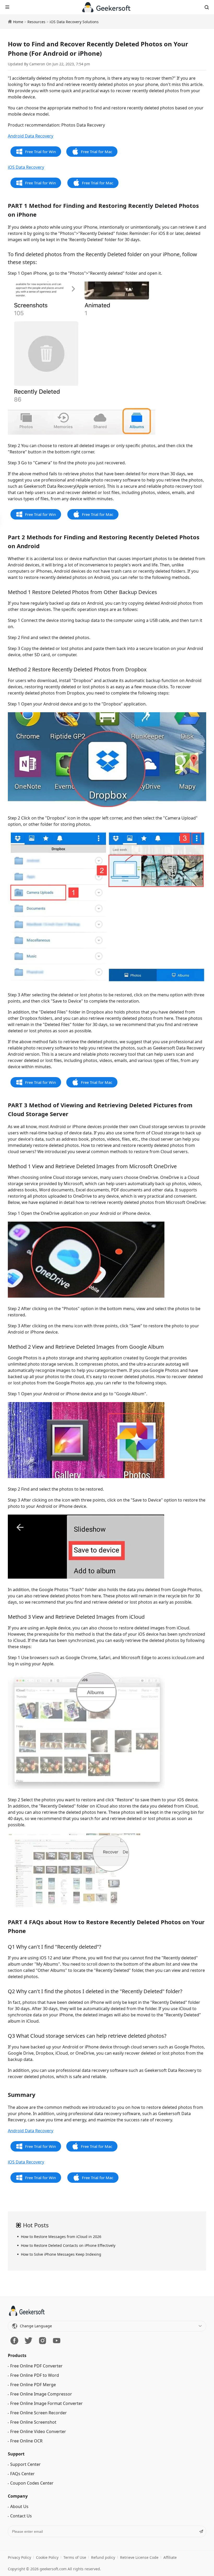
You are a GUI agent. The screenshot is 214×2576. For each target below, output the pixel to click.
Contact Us (21, 2554)
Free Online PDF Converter (36, 2404)
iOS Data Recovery (26, 167)
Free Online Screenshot (33, 2461)
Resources (36, 22)
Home (18, 22)
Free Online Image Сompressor (41, 2433)
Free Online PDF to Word (35, 2414)
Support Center (25, 2503)
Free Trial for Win (40, 152)
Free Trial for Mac (97, 152)
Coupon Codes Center (32, 2522)
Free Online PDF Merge (33, 2423)
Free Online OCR (26, 2479)
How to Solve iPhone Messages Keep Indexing (61, 2254)
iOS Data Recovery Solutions (74, 22)
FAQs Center (22, 2512)
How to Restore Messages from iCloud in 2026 (61, 2237)
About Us (19, 2545)
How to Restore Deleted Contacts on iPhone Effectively (68, 2245)
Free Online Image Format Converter (46, 2442)
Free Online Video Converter (38, 2470)
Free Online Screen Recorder (38, 2451)
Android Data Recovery (31, 136)
